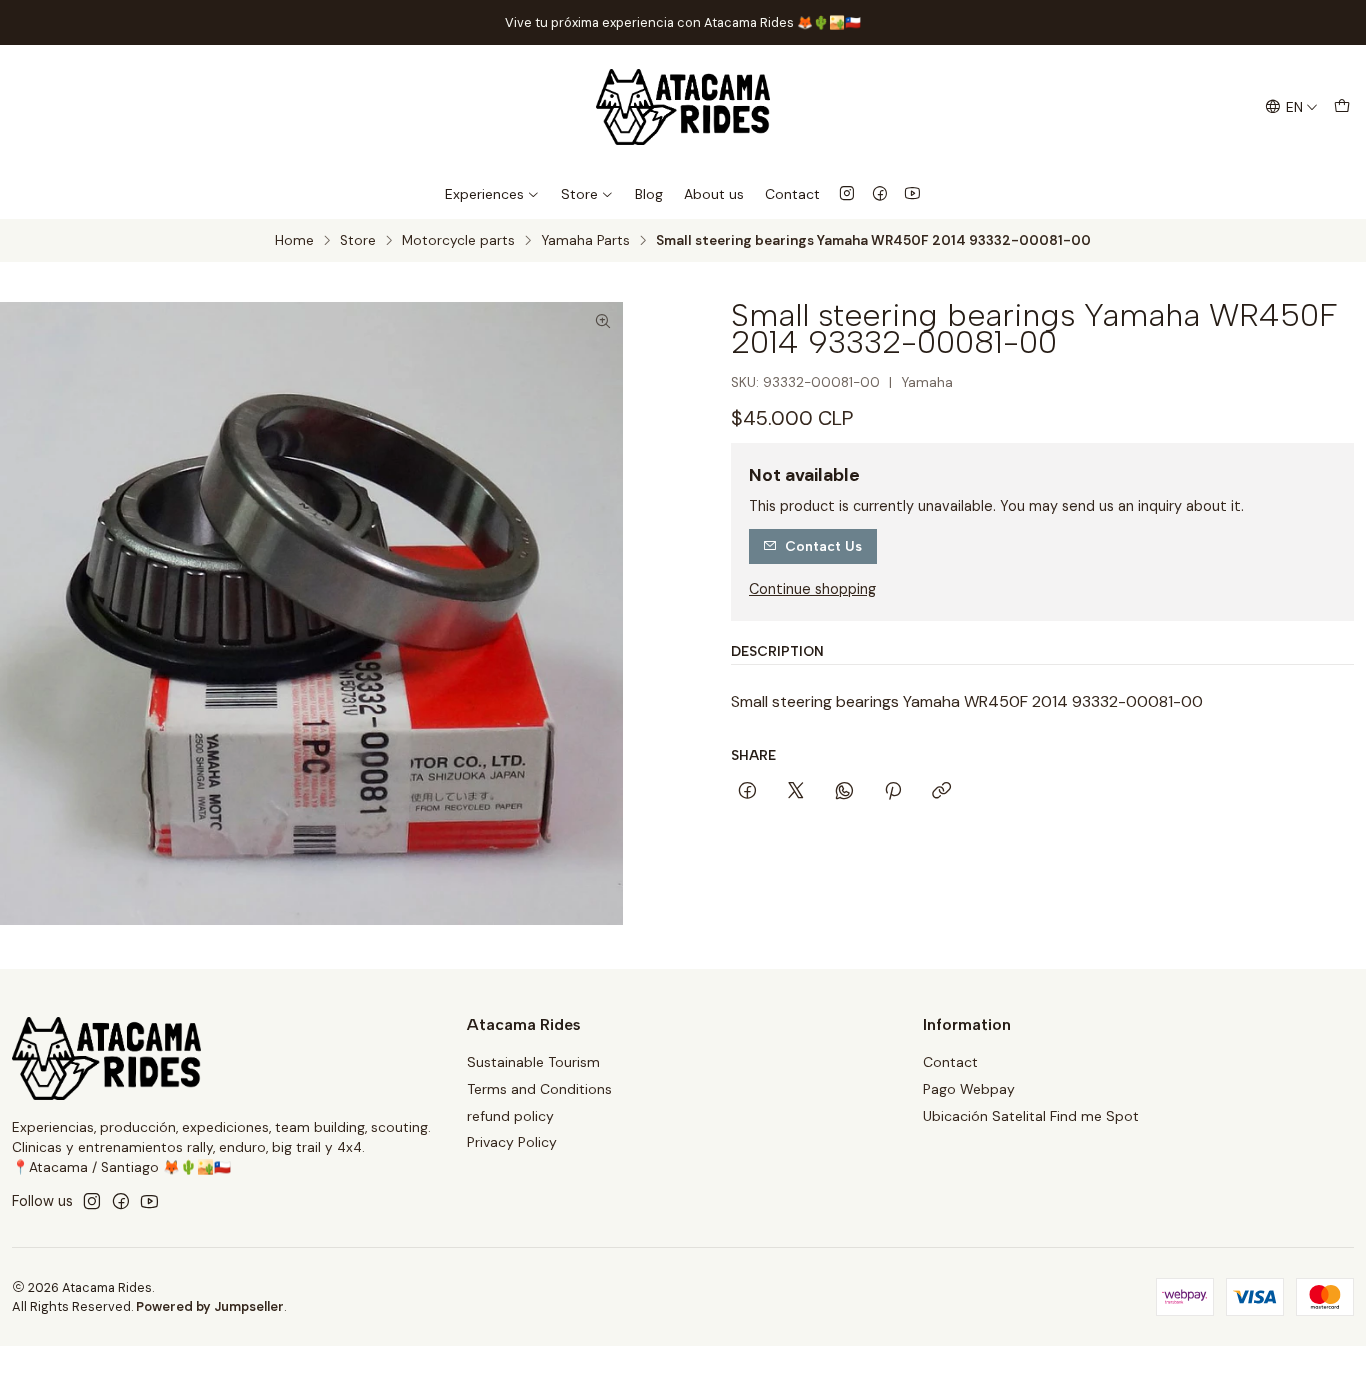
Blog (649, 194)
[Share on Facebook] (747, 792)
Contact (792, 194)
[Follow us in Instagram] (847, 194)
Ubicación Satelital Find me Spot (1031, 1116)
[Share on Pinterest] (893, 792)
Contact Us (823, 546)
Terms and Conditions (539, 1089)
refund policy (510, 1116)
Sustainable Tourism (533, 1062)
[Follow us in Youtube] (912, 194)
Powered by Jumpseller (210, 1306)
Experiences (484, 194)
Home (294, 241)
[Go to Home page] (682, 107)
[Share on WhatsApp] (844, 792)
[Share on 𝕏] (796, 792)
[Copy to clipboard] (941, 792)
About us (714, 194)
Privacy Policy (512, 1142)
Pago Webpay (969, 1089)
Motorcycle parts (458, 241)
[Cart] (1342, 107)
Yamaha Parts (585, 241)
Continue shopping (812, 589)
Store (579, 194)
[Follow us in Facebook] (880, 194)
